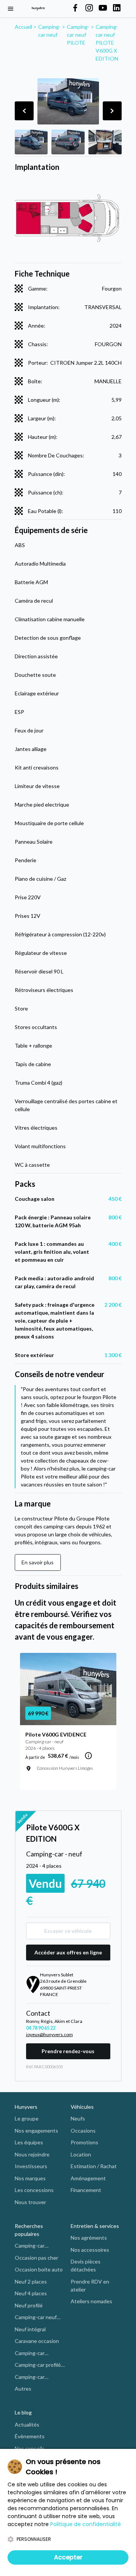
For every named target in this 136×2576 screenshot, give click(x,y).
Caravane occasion (37, 2341)
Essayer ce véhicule (68, 1931)
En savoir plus (38, 1562)
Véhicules (82, 2107)
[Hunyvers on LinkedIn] (117, 8)
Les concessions (34, 2190)
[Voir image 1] (31, 142)
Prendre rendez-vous (68, 2051)
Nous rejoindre (32, 2154)
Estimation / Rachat (94, 2166)
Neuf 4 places (31, 2293)
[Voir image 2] (68, 142)
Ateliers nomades (91, 2301)
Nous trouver (30, 2202)
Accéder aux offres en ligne (68, 1952)
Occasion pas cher (36, 2258)
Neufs (78, 2118)
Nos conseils (30, 2448)
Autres (23, 2389)
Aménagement (88, 2178)
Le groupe (27, 2118)
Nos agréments (89, 2238)
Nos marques (30, 2178)
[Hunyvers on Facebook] (75, 8)
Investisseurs (31, 2166)
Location (81, 2154)
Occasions (83, 2131)
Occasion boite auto (39, 2269)
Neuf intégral (30, 2329)
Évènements (30, 2436)
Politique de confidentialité (86, 2524)
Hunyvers (26, 2107)
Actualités (27, 2424)
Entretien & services (95, 2226)
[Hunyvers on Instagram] (89, 8)
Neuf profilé (29, 2305)
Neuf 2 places (31, 2281)
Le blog (23, 2412)
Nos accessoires (90, 2250)
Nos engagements (36, 2131)
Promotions (84, 2142)
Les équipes (29, 2142)
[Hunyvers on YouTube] (103, 8)
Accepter (68, 2557)
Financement (86, 2190)
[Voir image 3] (105, 142)
